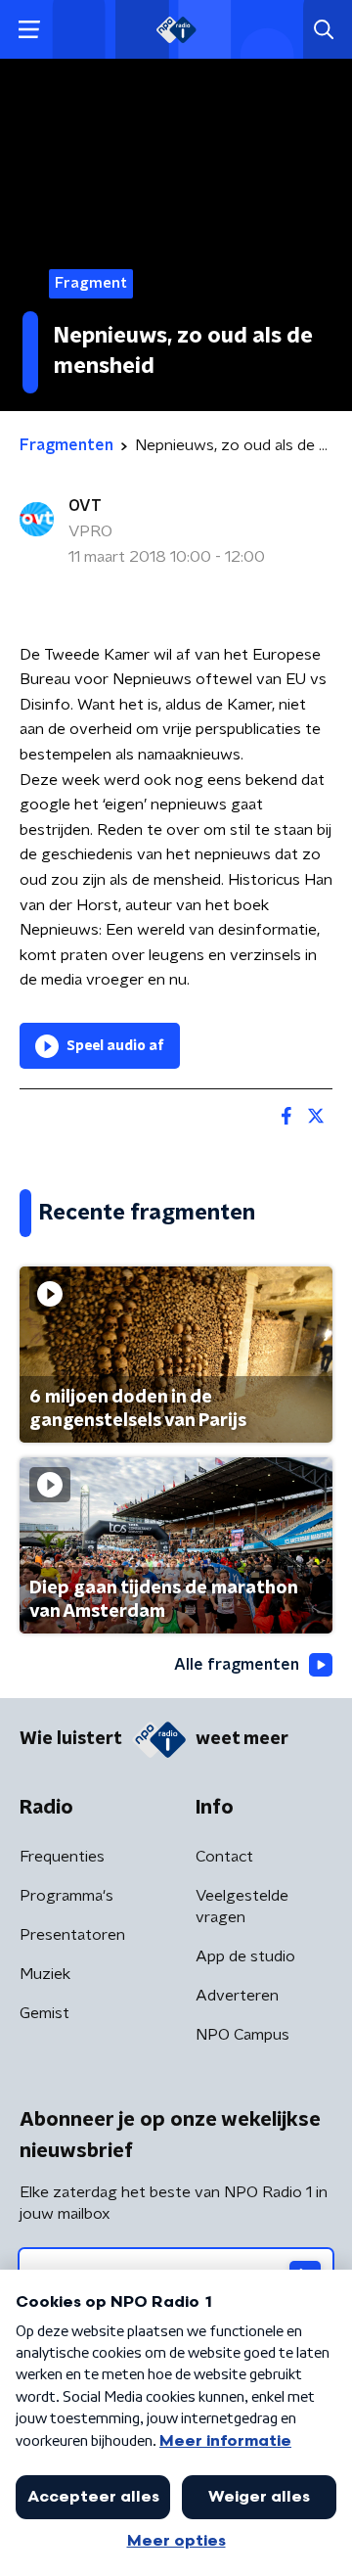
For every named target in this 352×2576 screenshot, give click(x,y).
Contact (224, 1857)
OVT (85, 506)
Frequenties (62, 1857)
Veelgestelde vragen (242, 1907)
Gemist (44, 2013)
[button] (29, 30)
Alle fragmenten (237, 1665)
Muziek (45, 1974)
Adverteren (237, 1996)
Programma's (66, 1896)
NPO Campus (242, 2035)
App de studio (245, 1956)
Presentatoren (72, 1935)
